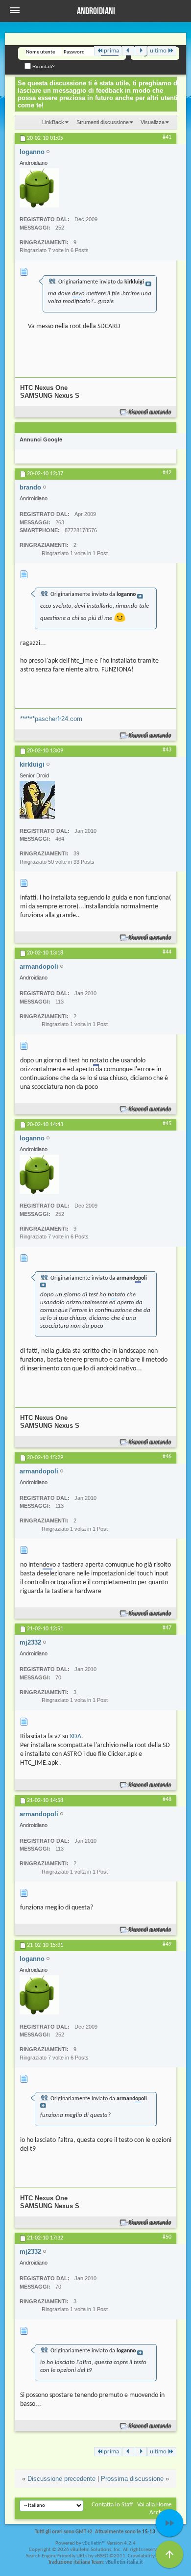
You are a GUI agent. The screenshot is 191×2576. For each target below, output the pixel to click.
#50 (167, 2237)
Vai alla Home (154, 2505)
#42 (167, 473)
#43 (167, 750)
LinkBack (53, 122)
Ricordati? (43, 66)
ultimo (158, 51)
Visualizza (153, 122)
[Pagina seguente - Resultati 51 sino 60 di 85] (141, 51)
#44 (167, 952)
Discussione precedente (61, 2479)
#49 (167, 1944)
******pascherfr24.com (51, 719)
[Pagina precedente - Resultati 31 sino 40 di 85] (128, 51)
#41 (167, 137)
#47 (167, 1628)
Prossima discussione (132, 2479)
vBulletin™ (94, 2543)
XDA (75, 1737)
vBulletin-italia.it (124, 2563)
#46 (167, 1457)
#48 (167, 1800)
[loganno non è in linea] (39, 188)
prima (111, 51)
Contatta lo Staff (112, 2505)
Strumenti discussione (103, 122)
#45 (167, 1124)
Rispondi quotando (150, 412)
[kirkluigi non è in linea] (37, 800)
